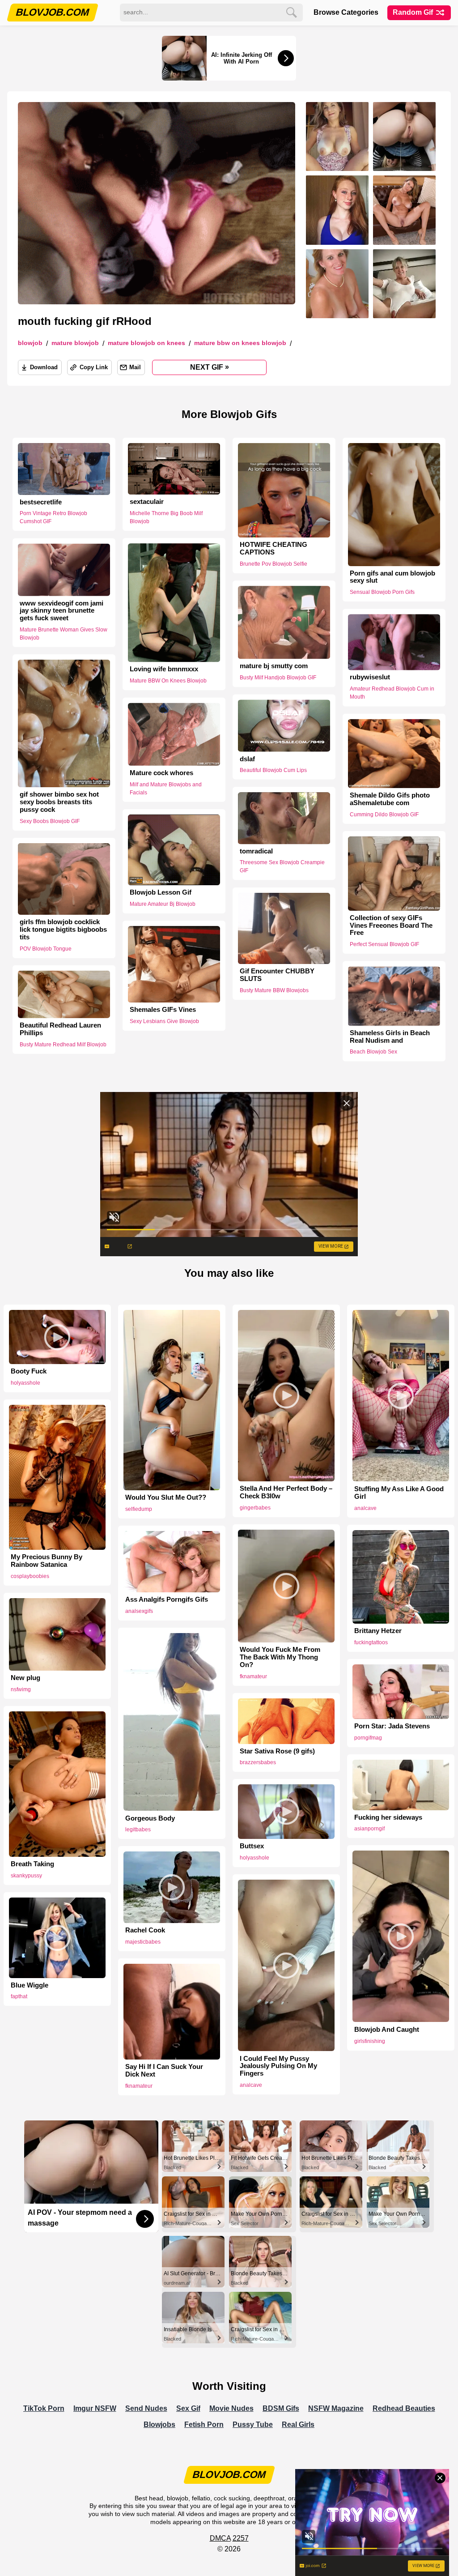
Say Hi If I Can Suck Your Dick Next (164, 2071)
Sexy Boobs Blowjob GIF (50, 821)
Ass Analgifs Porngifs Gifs (167, 1599)
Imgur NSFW (95, 2408)
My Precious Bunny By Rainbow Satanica (47, 1561)
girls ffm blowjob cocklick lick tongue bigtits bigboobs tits (63, 930)
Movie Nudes (231, 2408)
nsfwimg (21, 1689)
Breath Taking (32, 1864)
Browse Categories (346, 12)
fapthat (19, 1996)
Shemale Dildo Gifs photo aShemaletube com (390, 799)
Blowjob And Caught (387, 2030)
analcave (365, 1508)
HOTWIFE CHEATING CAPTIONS (274, 548)
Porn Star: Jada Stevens (392, 1726)
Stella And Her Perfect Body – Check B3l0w (286, 1492)
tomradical (256, 851)
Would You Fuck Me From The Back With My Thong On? (280, 1657)
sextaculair (147, 502)
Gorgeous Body (150, 1818)
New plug (25, 1678)
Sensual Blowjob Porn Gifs (382, 592)
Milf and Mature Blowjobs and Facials (166, 789)
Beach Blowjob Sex (373, 1052)
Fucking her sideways (388, 1817)
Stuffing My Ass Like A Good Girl (399, 1493)
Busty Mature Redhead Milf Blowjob (63, 1045)
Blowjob (30, 343)
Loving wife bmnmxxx (164, 670)
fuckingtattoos (371, 1642)
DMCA (220, 2538)
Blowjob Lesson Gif (161, 892)
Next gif (210, 367)
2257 (241, 2538)
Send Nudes (146, 2408)
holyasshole (25, 1383)
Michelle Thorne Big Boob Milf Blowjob (166, 517)
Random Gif (414, 12)
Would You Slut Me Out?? (166, 1497)
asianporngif (369, 1829)
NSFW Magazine (336, 2408)
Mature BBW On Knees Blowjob (240, 343)
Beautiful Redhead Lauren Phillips (60, 1029)
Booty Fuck (29, 1371)
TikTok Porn (44, 2408)
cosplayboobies (30, 1576)
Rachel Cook (145, 1930)
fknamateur (253, 1676)
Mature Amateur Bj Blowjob (163, 904)
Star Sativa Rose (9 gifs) (277, 1751)
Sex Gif (188, 2408)
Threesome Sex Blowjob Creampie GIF (282, 867)
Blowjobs (159, 2425)
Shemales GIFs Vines (163, 1010)
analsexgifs (139, 1611)
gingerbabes (255, 1508)
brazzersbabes (258, 1762)
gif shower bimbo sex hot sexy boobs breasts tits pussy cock (59, 802)
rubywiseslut (370, 678)
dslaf (247, 759)
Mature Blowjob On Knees (146, 343)
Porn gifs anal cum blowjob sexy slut (392, 577)
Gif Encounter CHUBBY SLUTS (277, 975)
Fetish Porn (204, 2425)
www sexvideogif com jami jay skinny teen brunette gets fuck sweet (61, 610)
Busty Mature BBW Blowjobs (274, 990)
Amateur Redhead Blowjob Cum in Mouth (392, 693)
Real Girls (298, 2425)
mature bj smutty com (274, 666)
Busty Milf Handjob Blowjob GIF (278, 678)
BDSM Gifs (281, 2408)
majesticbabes (143, 1942)
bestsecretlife (41, 502)
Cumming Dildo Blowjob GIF (384, 815)
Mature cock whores (161, 773)
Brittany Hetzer (378, 1631)
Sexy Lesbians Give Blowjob (164, 1021)
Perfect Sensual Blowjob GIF (384, 944)
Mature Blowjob (75, 343)
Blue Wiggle (30, 1985)
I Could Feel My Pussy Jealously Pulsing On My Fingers (278, 2066)
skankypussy (26, 1876)
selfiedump (139, 1509)
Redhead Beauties (404, 2408)
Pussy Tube (253, 2425)
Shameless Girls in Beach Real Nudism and (390, 1037)
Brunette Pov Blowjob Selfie (274, 564)
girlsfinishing (370, 2041)
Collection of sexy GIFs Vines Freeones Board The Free (391, 925)
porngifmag (368, 1738)
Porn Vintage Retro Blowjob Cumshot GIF (53, 517)
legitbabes (138, 1830)
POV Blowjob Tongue (46, 949)
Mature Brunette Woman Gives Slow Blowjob (64, 634)
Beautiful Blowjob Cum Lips (273, 770)
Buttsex (252, 1846)
